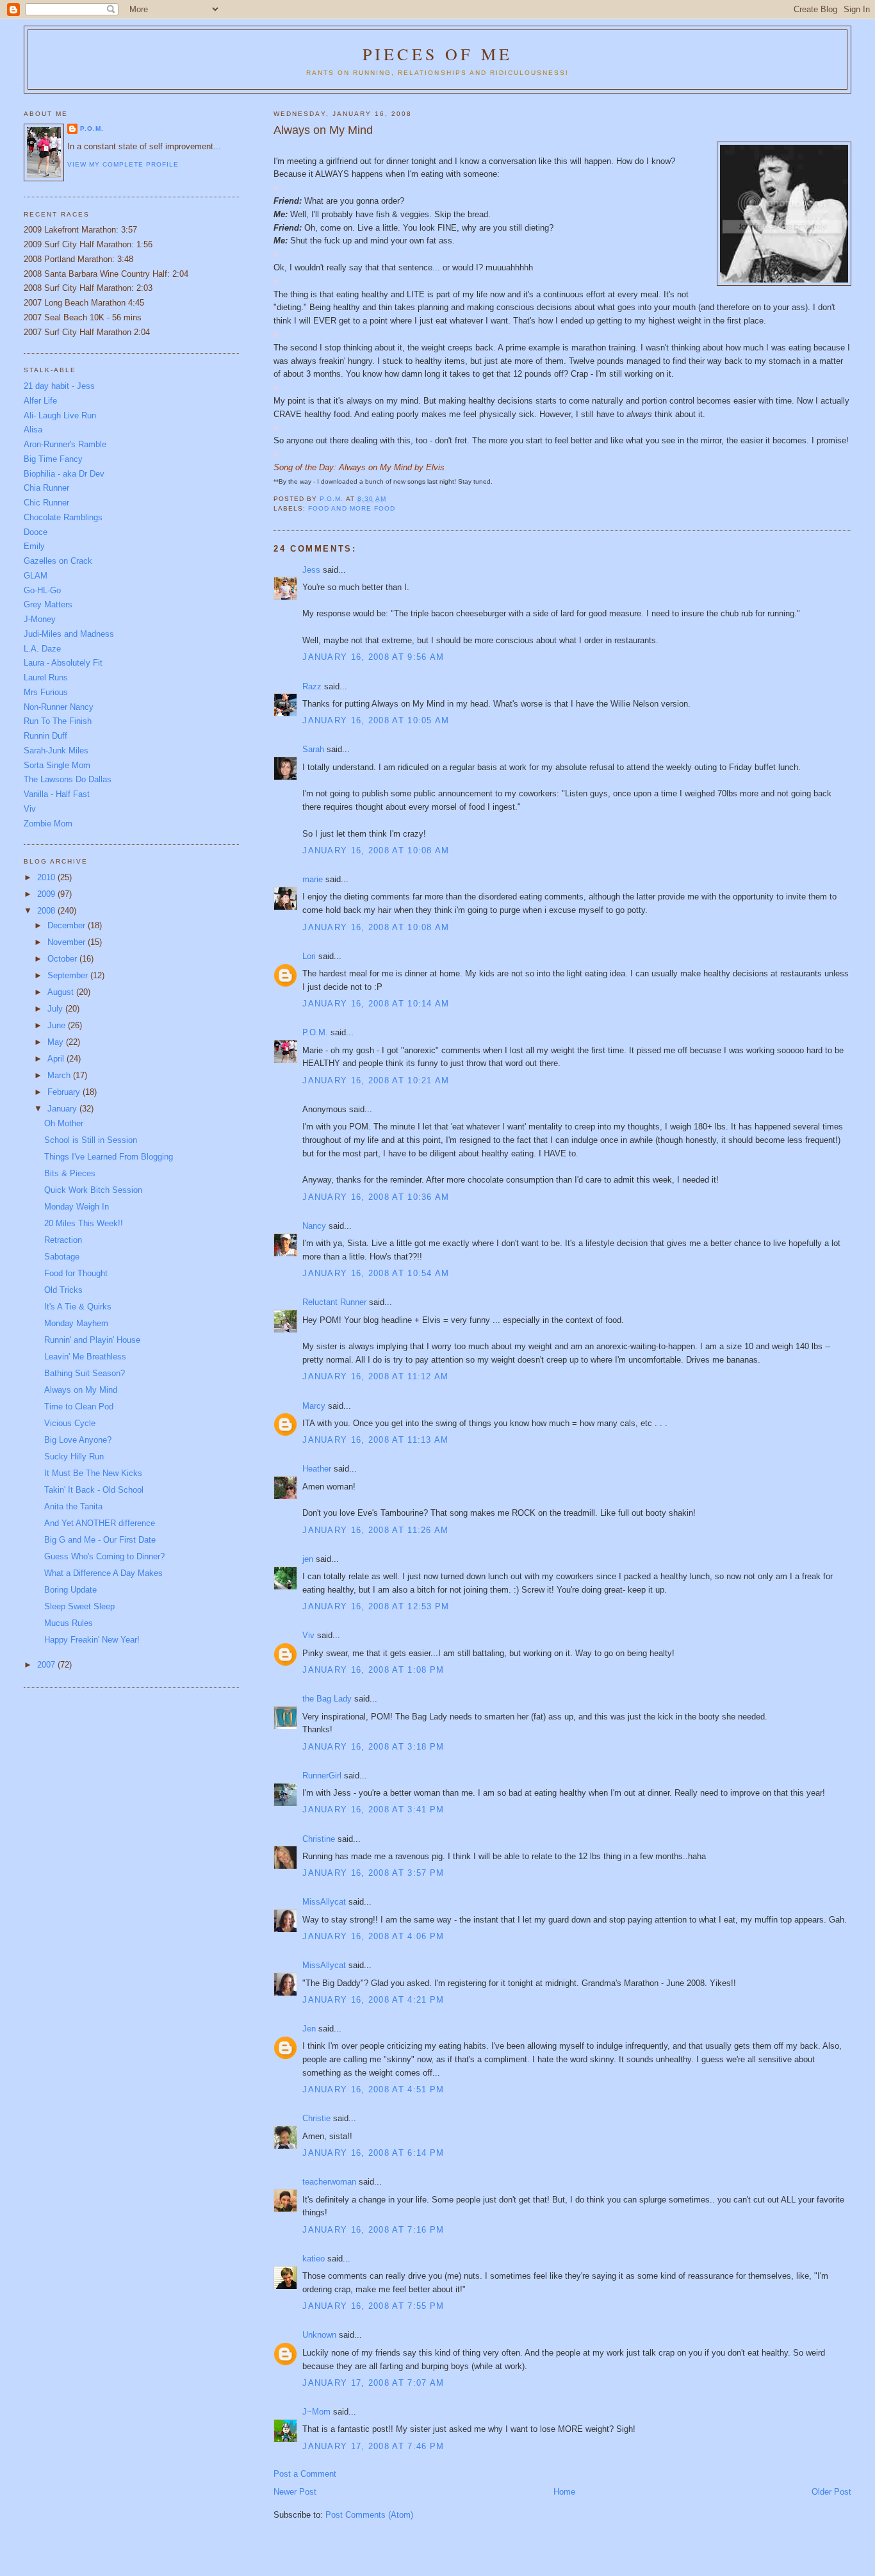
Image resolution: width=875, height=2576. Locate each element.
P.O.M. (315, 1032)
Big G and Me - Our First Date (100, 1540)
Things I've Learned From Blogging (109, 1157)
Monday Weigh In (77, 1207)
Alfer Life (40, 401)
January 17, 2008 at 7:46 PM (373, 2446)
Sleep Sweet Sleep (79, 1606)
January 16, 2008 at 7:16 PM (373, 2230)
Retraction (63, 1240)
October (63, 959)
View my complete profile (123, 164)
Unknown (319, 2335)
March (60, 1075)
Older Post (831, 2492)
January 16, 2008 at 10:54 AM (376, 1273)
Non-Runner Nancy (59, 707)
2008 (47, 911)
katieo (314, 2259)
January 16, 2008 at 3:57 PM (373, 1873)
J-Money (40, 619)
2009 (47, 894)
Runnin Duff (45, 736)
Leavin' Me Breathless (85, 1357)
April (57, 1059)
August (62, 992)
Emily (34, 546)
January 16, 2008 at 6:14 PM (373, 2153)
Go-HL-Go (42, 590)
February (65, 1092)
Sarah (313, 749)
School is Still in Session (91, 1140)
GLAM (36, 576)
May (57, 1042)
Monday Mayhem (76, 1323)
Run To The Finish (58, 721)
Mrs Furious (46, 692)
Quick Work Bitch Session (93, 1190)
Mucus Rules (69, 1623)
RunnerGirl (322, 1776)
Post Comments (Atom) (369, 2515)
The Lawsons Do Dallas (68, 779)
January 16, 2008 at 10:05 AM (376, 720)
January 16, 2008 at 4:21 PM (373, 2000)
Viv (308, 1635)
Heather (317, 1469)
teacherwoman (329, 2182)
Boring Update (70, 1590)
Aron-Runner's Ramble (65, 444)
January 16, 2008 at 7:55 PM (373, 2306)
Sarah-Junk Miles (56, 751)
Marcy (314, 1406)
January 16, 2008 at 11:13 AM (375, 1440)
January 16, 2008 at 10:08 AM (376, 850)
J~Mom (316, 2412)
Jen (309, 2029)
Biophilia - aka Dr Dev (64, 474)
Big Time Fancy (53, 459)
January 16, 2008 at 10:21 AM (376, 1080)
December (68, 925)
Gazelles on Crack (58, 561)
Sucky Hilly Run (74, 1456)
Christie (316, 2118)
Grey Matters (48, 604)
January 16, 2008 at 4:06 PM (373, 1936)
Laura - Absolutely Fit (63, 663)
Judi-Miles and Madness (69, 634)
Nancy (314, 1226)
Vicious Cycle (70, 1423)
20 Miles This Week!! (84, 1223)
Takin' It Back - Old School (94, 1490)
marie (313, 879)
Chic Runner (46, 503)
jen (308, 1559)
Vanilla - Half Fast (57, 794)
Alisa (33, 430)
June (58, 1025)
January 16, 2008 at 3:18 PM (373, 1747)
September (69, 975)
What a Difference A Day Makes (103, 1573)
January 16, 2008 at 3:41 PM (373, 1809)
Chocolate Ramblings (63, 517)
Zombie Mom (48, 824)
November (68, 942)
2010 (47, 877)
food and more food (351, 508)
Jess (311, 570)
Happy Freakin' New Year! (92, 1640)
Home (564, 2492)
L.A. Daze (42, 649)
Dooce (36, 532)
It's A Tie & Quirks (78, 1307)
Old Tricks (63, 1290)
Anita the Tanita (73, 1506)
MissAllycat (324, 1902)
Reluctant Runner (334, 1302)
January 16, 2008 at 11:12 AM (375, 1376)
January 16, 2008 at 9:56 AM (373, 657)
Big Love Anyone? (78, 1440)
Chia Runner (46, 488)
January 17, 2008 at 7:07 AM (373, 2383)
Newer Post (295, 2492)
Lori (309, 956)
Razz (312, 686)
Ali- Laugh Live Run (60, 415)
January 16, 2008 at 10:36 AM (376, 1197)
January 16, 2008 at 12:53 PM (376, 1606)
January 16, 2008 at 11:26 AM (375, 1530)
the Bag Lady (327, 1699)
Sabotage (62, 1257)
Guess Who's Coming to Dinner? (104, 1556)
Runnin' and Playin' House (92, 1340)
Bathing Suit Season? (85, 1373)
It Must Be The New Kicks (93, 1473)
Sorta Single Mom (57, 765)
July (56, 1009)
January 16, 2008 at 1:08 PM (373, 1670)
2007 (47, 1665)
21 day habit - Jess (59, 386)
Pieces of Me (437, 54)
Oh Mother (64, 1123)
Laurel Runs (46, 677)
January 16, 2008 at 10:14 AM (376, 1004)
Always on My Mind (81, 1390)
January (63, 1109)
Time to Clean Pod (79, 1407)
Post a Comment (305, 2474)
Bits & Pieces (70, 1173)
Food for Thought (76, 1273)
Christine (319, 1839)
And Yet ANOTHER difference (100, 1523)
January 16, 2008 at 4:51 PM (373, 2089)
